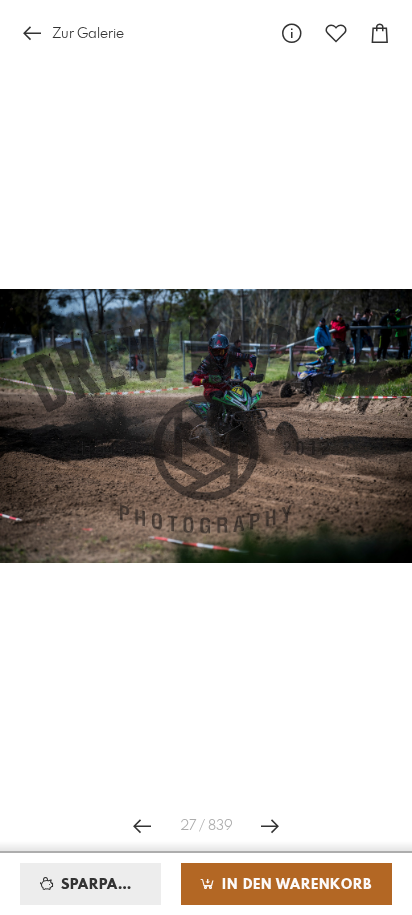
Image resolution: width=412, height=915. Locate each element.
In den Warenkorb (294, 885)
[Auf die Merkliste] (336, 33)
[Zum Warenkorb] (380, 33)
